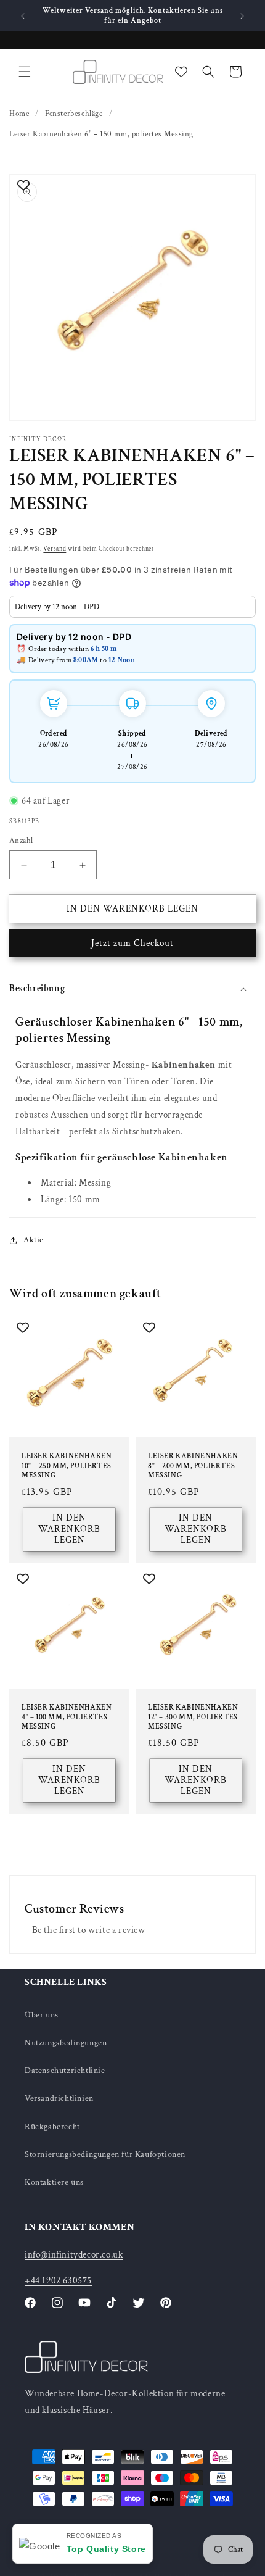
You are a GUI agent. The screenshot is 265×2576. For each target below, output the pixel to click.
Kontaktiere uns (54, 2182)
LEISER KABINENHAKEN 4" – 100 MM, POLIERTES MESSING (67, 1717)
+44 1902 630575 (58, 2281)
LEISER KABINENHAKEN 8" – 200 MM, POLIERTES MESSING (193, 1466)
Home (19, 114)
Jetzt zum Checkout (132, 943)
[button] (25, 72)
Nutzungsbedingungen (66, 2043)
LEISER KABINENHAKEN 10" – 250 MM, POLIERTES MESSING (67, 1466)
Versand (55, 549)
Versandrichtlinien (59, 2098)
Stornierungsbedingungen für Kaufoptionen (105, 2154)
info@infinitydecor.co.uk (74, 2255)
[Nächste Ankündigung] (242, 16)
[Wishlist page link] (181, 72)
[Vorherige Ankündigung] (23, 16)
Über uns (42, 2015)
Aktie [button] (34, 1240)
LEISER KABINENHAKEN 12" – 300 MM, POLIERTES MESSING (193, 1717)
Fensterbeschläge (74, 114)
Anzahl (21, 841)
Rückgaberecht (52, 2127)
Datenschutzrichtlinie (65, 2071)
